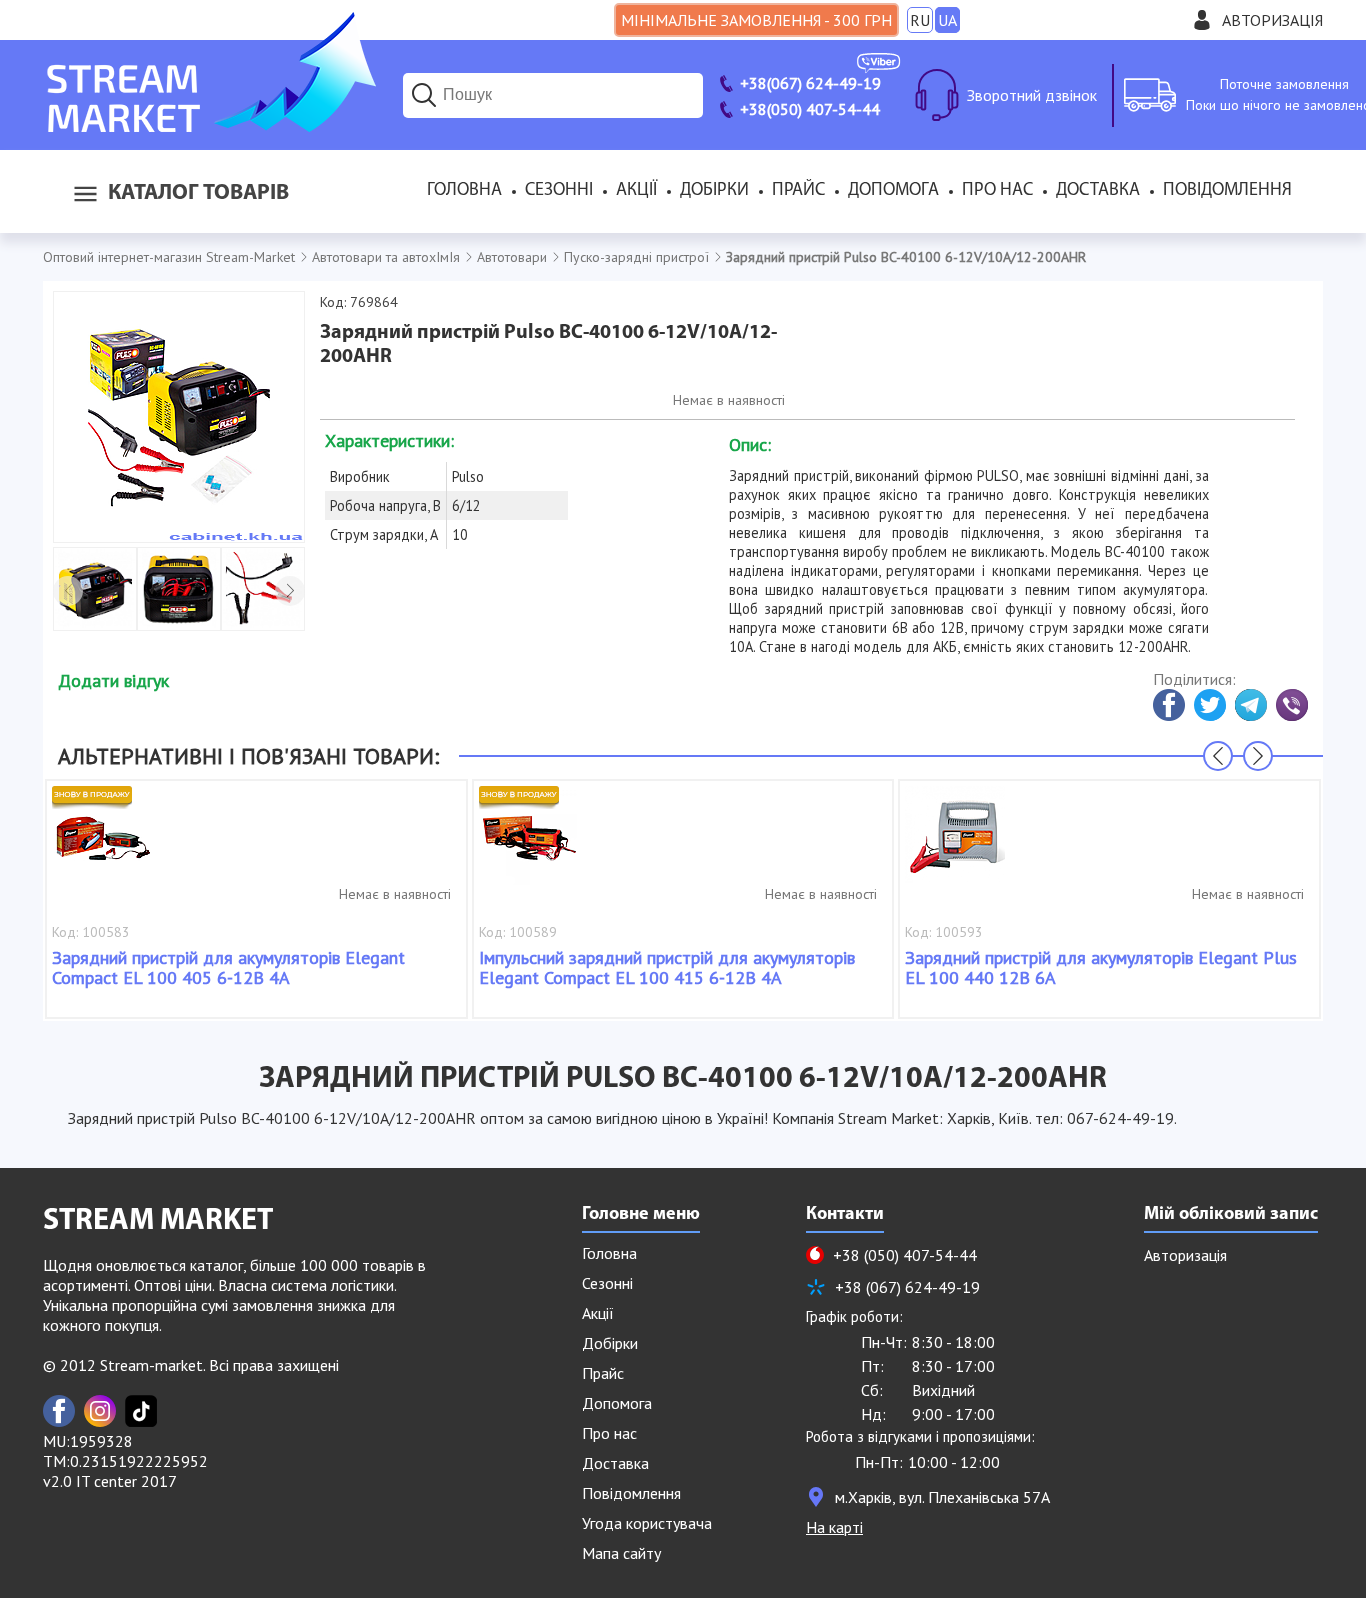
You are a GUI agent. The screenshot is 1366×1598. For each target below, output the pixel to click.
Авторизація (1272, 20)
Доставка (1098, 191)
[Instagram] (100, 1411)
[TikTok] (141, 1411)
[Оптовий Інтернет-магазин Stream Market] (209, 126)
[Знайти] (424, 95)
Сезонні (559, 191)
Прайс (798, 191)
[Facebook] (59, 1411)
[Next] (290, 591)
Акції (636, 191)
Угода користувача (647, 1523)
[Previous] (68, 591)
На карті (834, 1527)
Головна (464, 191)
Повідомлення (1227, 191)
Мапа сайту (621, 1553)
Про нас (997, 191)
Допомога (893, 191)
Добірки (714, 191)
